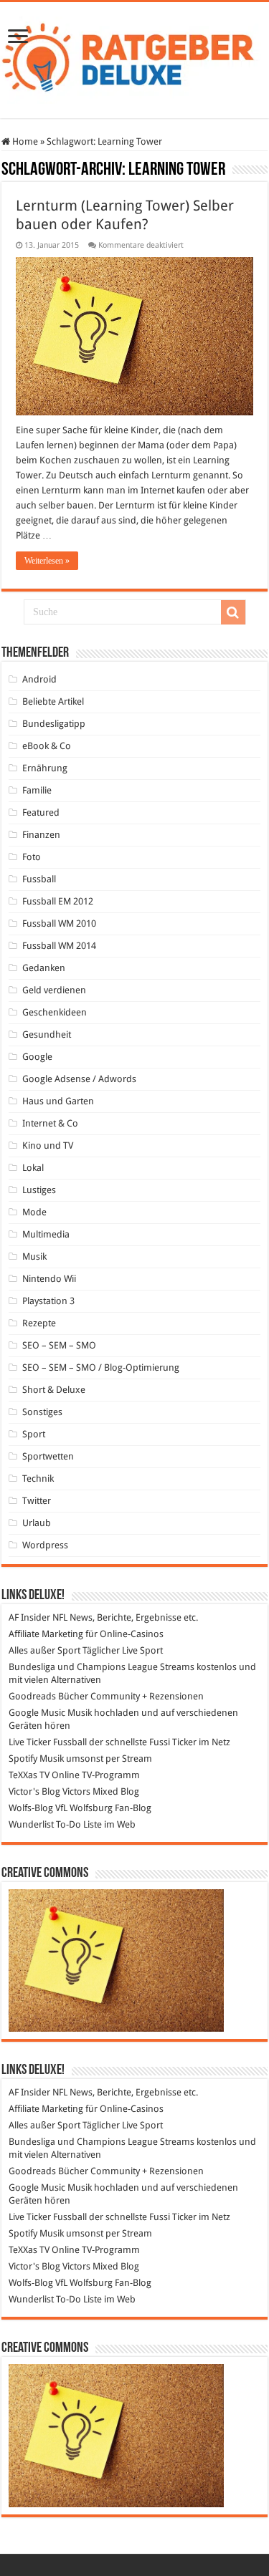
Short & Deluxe (54, 1390)
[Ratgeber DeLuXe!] (134, 57)
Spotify (23, 1759)
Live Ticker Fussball (48, 1742)
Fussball (39, 879)
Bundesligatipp (54, 724)
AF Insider (29, 1617)
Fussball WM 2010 (59, 923)
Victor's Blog (34, 1791)
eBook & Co (47, 746)
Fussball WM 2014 (59, 946)
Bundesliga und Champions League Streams (102, 1667)
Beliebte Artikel (53, 701)
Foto (32, 857)
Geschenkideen (55, 1012)
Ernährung (45, 768)
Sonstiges (42, 1412)
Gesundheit (47, 1034)
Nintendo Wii (49, 1279)
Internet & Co (50, 1123)
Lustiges (39, 1190)
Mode (34, 1212)
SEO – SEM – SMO (59, 1345)
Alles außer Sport (44, 1650)
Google (37, 1057)
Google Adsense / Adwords (79, 1079)
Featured (41, 812)
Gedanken (44, 968)
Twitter (37, 1501)
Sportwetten (48, 1456)
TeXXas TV (29, 1775)
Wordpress (45, 1545)
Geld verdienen (54, 990)
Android (39, 679)
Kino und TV (48, 1145)
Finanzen (41, 835)
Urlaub (37, 1523)
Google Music (37, 1713)
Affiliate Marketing (46, 1634)
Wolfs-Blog (31, 1808)
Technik (38, 1478)
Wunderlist (31, 1824)
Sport (34, 1434)
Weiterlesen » (47, 561)
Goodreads (32, 1696)
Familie (37, 790)
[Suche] (233, 612)
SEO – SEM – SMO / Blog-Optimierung (101, 1367)
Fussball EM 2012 (58, 901)
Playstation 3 (48, 1301)
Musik (34, 1256)
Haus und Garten (58, 1101)
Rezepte (39, 1323)
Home (24, 141)
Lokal (33, 1168)
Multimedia (46, 1234)
